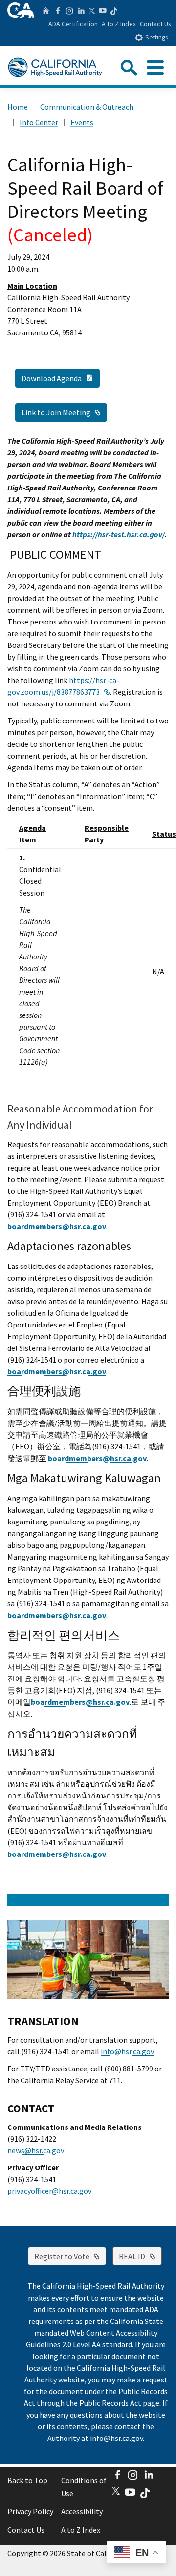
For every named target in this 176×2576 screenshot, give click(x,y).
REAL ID (140, 2256)
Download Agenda (61, 378)
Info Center (39, 122)
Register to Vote (70, 2256)
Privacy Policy (30, 2511)
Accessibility (82, 2511)
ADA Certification (73, 24)
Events (82, 122)
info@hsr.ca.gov (127, 2051)
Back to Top (27, 2480)
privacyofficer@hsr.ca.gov (49, 2191)
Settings (156, 37)
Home (18, 107)
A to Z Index (119, 24)
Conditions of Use (84, 2487)
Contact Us (155, 24)
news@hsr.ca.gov (36, 2150)
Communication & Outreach (87, 107)
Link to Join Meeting (64, 412)
